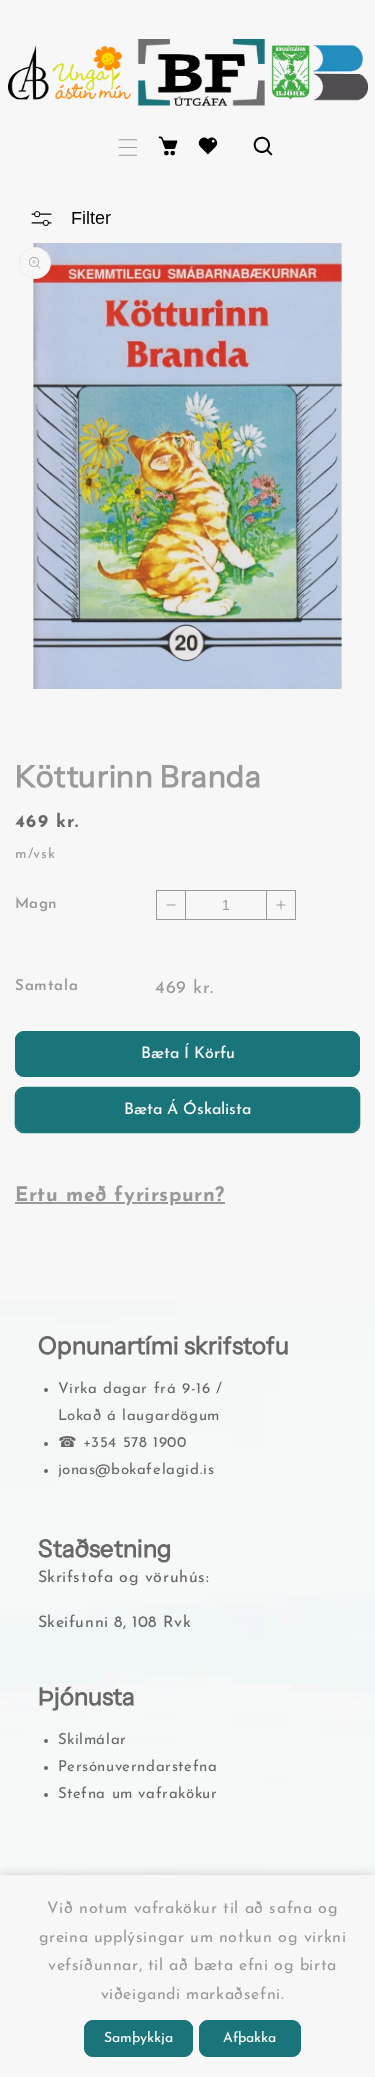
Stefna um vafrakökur (138, 1794)
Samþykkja (138, 2038)
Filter (91, 218)
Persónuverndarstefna (138, 1767)
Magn (36, 904)
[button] (128, 147)
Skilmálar (92, 1740)
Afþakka (249, 2038)
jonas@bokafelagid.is (136, 1470)
